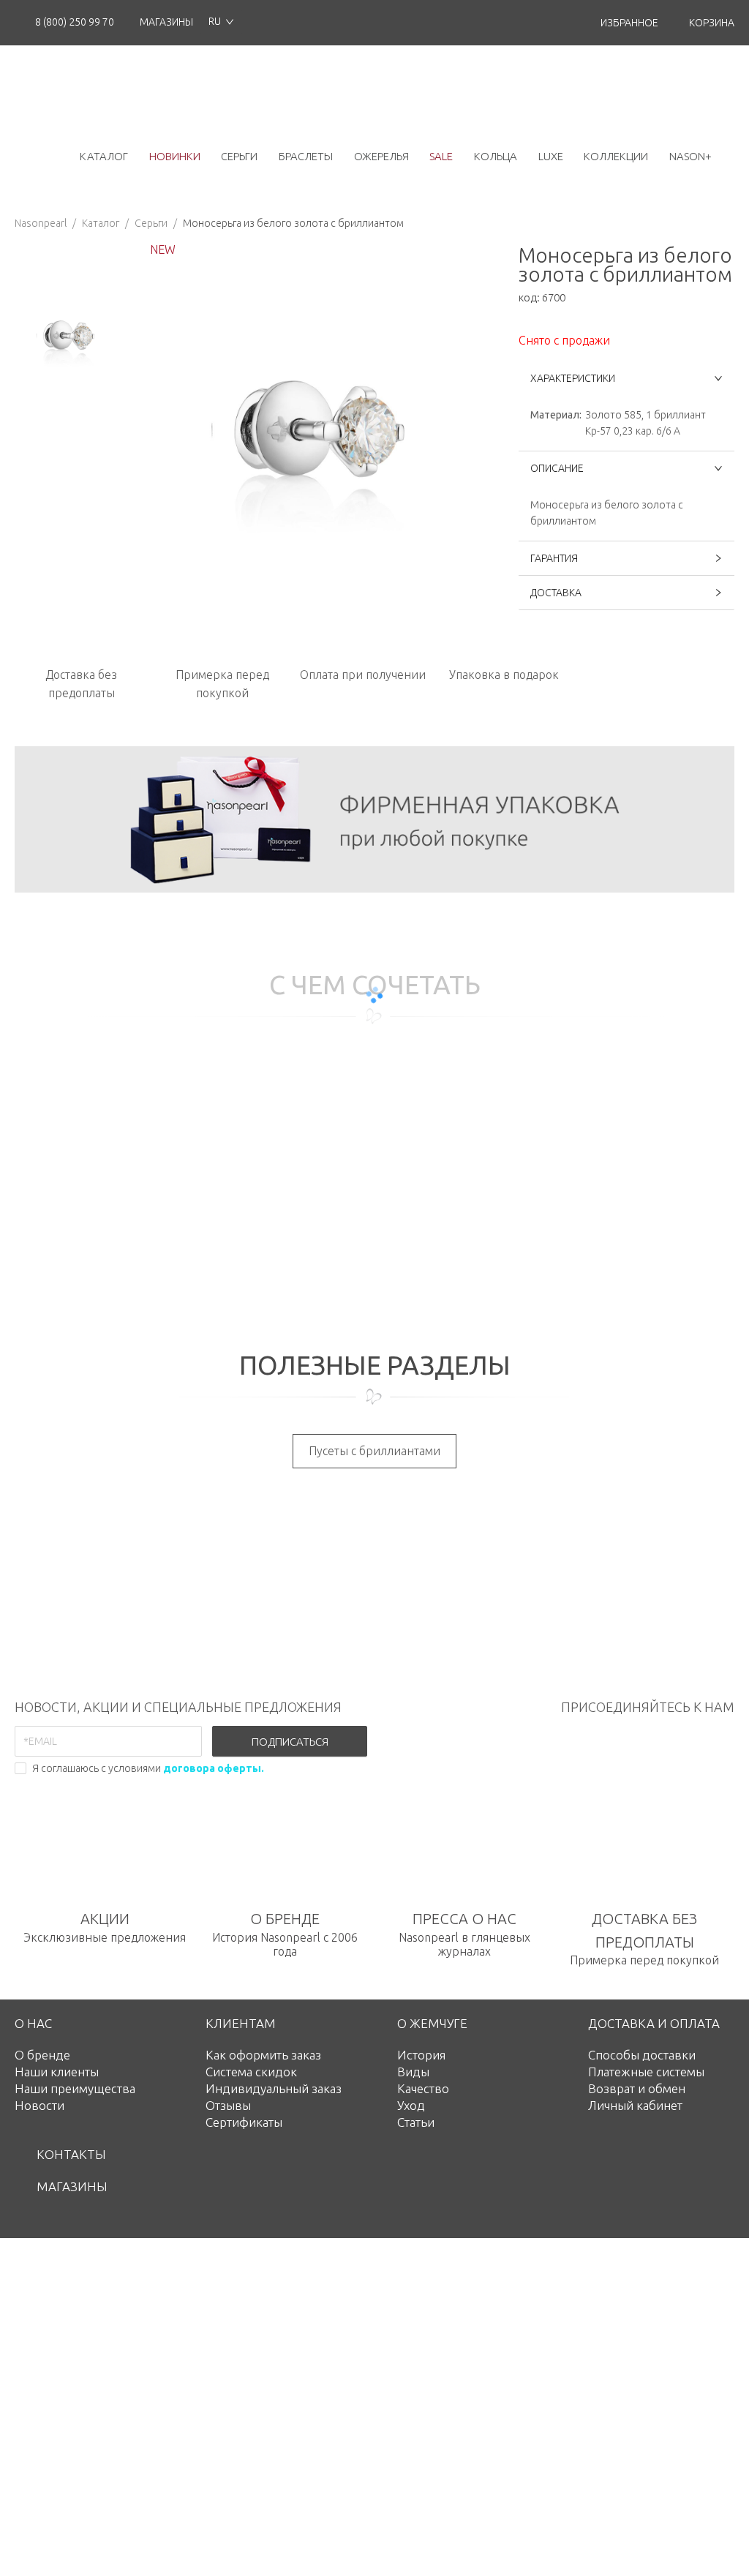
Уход (411, 2105)
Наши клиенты (57, 2072)
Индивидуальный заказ (274, 2088)
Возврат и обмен (637, 2088)
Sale (441, 156)
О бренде (42, 2055)
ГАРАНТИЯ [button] (554, 558)
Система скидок (251, 2072)
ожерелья (381, 156)
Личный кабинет (635, 2105)
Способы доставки (642, 2055)
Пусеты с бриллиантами (374, 1451)
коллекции (616, 156)
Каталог (101, 223)
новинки (175, 156)
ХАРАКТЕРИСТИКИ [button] (573, 378)
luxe (551, 156)
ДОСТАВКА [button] (556, 593)
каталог (104, 156)
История (421, 2055)
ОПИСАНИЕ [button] (557, 468)
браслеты (306, 156)
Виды (413, 2072)
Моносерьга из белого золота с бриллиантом (293, 223)
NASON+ (690, 156)
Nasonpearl (41, 223)
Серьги (151, 223)
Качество (423, 2088)
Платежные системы (646, 2072)
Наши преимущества (75, 2088)
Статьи (416, 2122)
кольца (496, 156)
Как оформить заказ (263, 2055)
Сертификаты (244, 2122)
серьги (239, 156)
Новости (39, 2105)
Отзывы (228, 2105)
